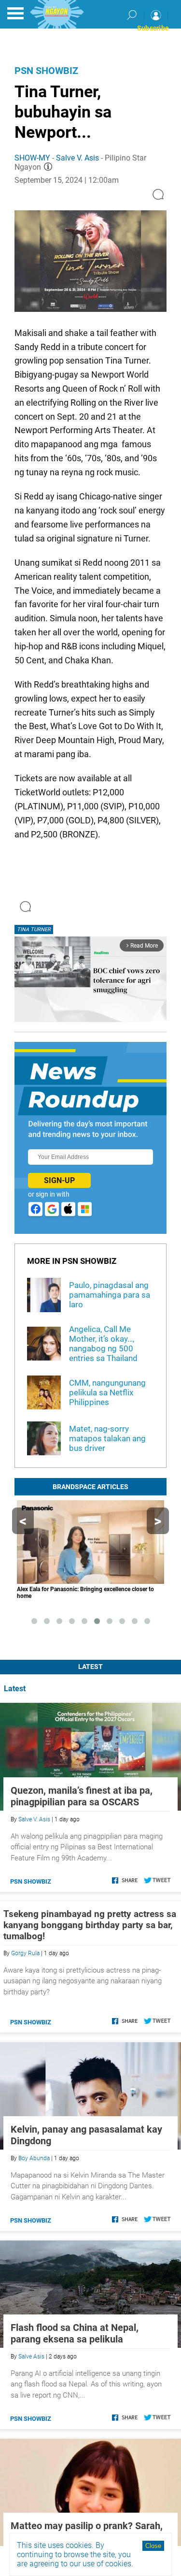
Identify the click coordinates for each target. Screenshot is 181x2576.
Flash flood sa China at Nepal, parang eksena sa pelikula (75, 2333)
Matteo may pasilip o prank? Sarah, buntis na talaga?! (87, 2532)
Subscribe (153, 28)
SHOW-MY (32, 158)
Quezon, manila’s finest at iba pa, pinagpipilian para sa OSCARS (82, 1796)
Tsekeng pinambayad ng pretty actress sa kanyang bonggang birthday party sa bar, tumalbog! (90, 1925)
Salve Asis (31, 2356)
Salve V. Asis (77, 158)
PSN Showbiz (46, 71)
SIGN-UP (59, 1180)
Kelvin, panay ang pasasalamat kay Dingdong (86, 2135)
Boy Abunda (34, 2158)
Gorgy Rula (25, 1953)
